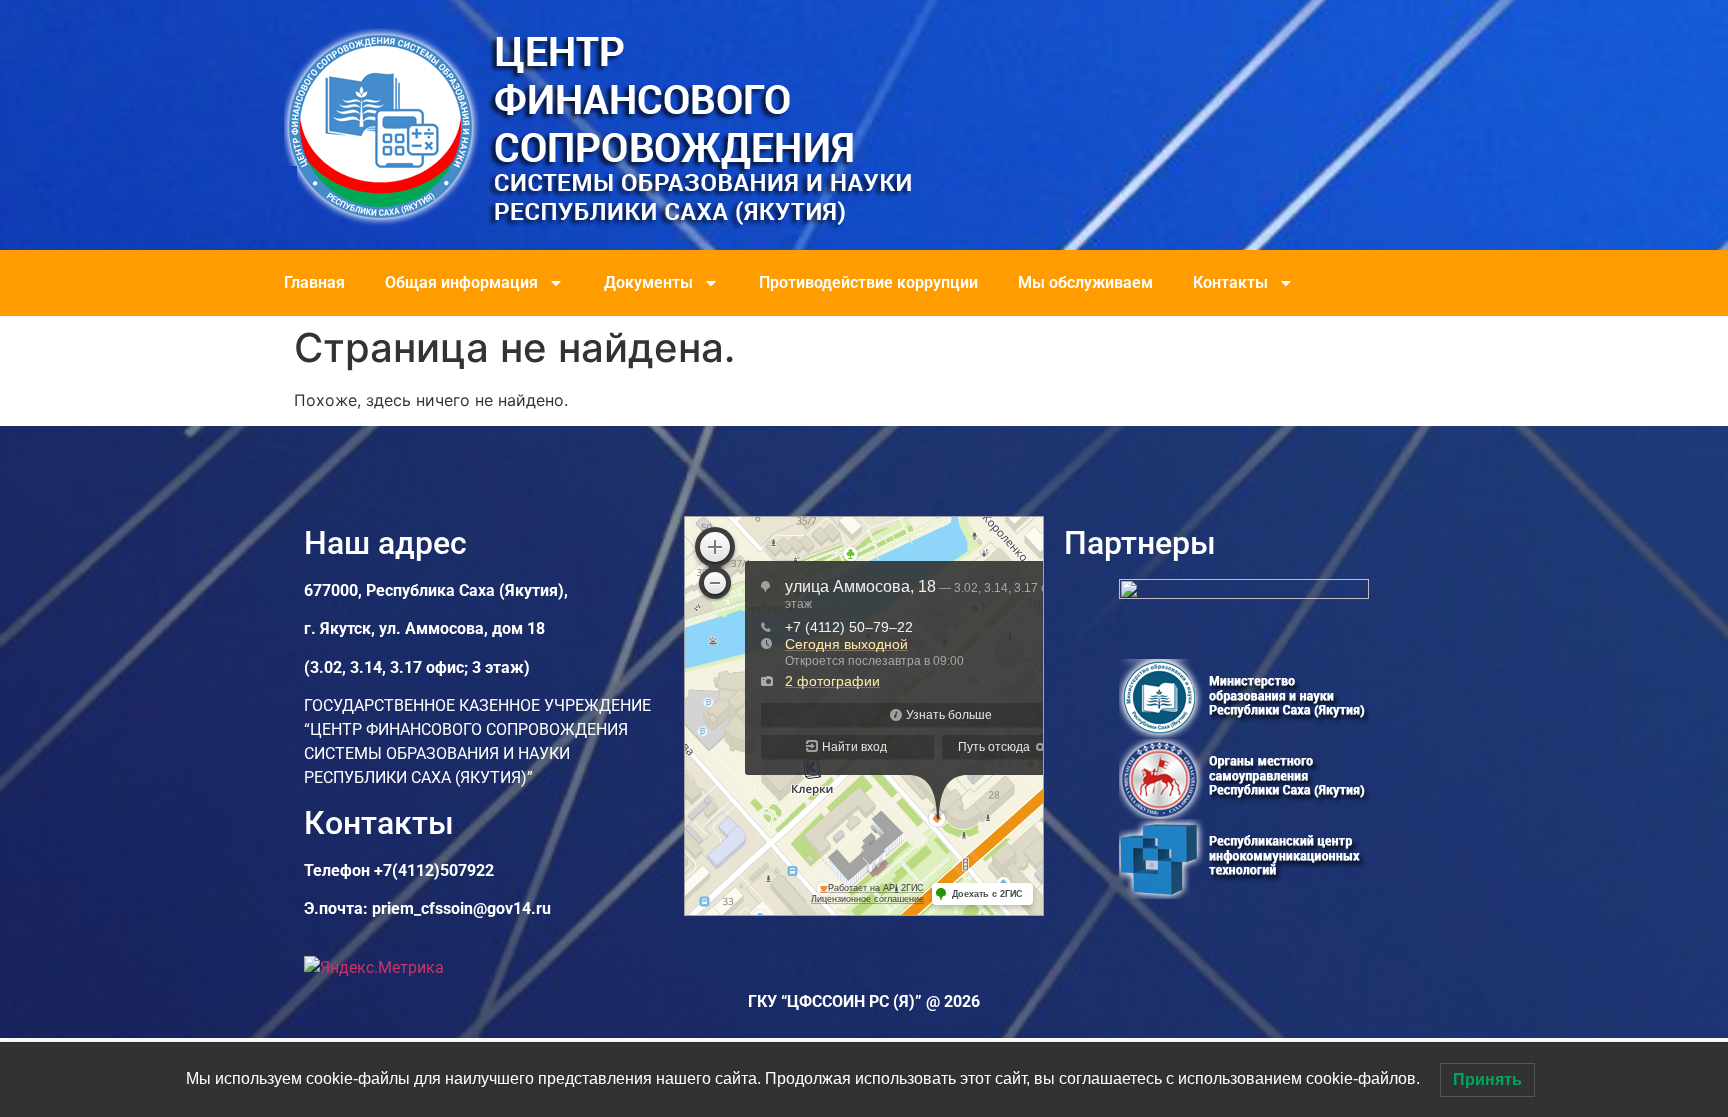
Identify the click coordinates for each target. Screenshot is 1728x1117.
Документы (648, 282)
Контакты (1230, 282)
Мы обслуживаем (1085, 282)
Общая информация (461, 282)
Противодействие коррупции (868, 282)
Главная (314, 282)
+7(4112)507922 (434, 870)
